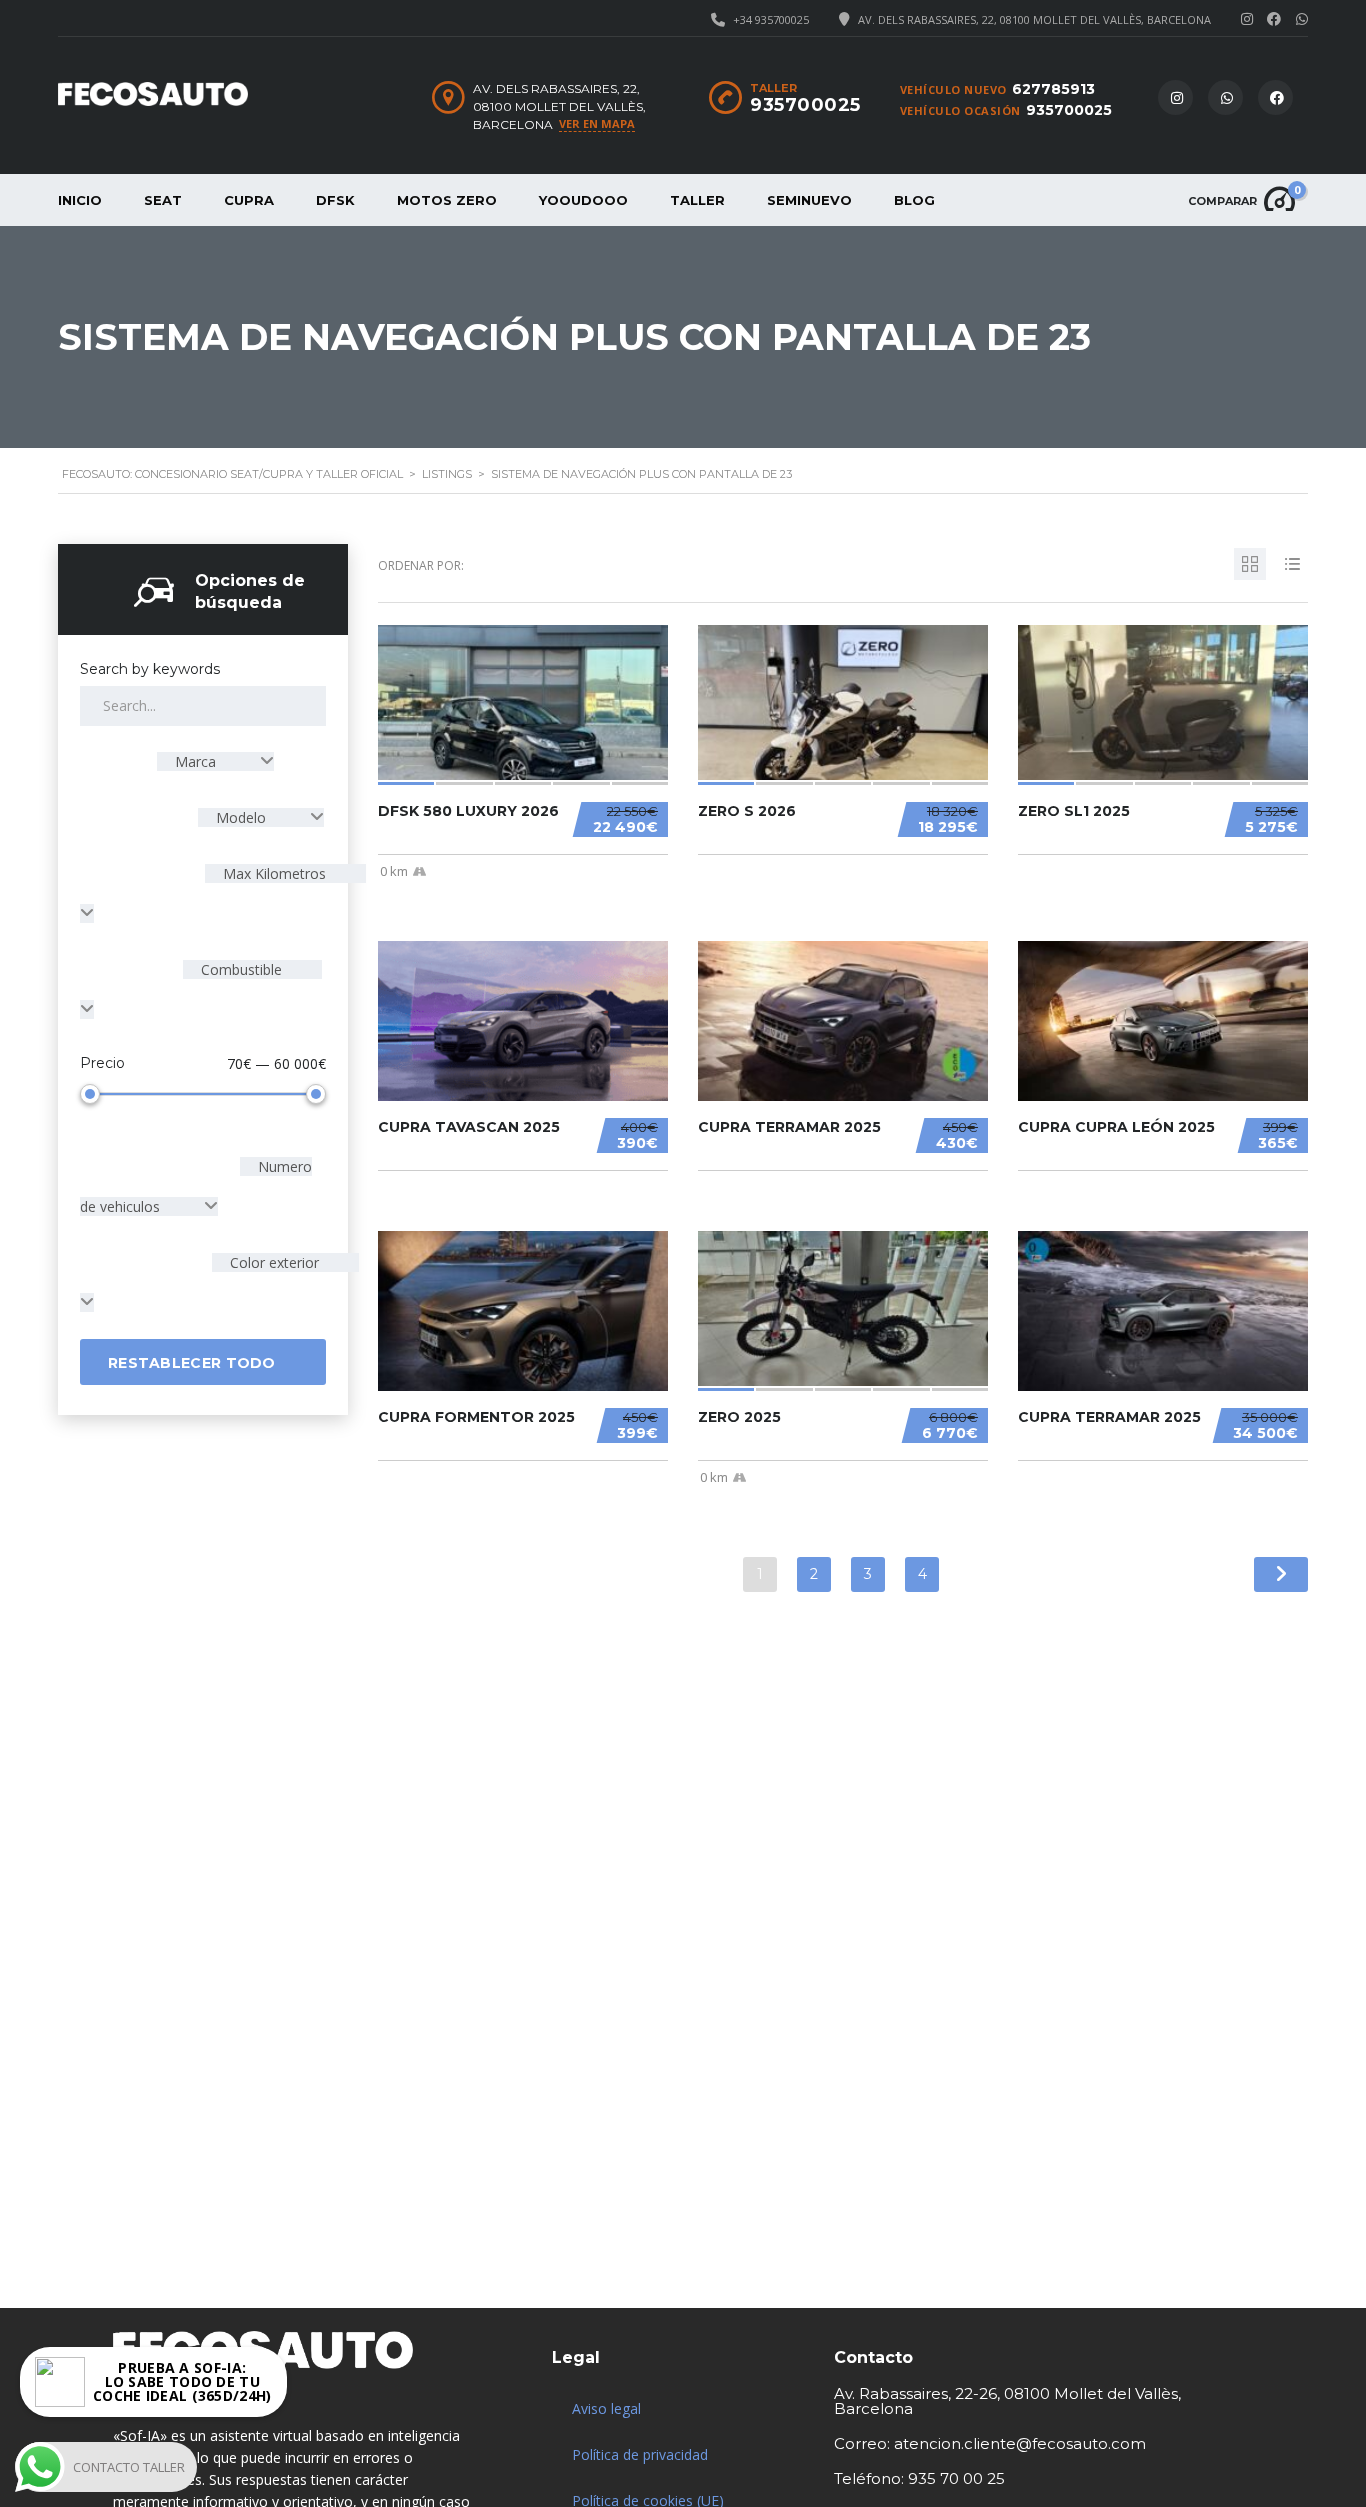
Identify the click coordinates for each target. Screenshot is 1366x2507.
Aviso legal (606, 2408)
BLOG (914, 200)
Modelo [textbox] (241, 817)
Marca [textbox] (195, 761)
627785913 (1053, 89)
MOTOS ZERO (447, 200)
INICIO (80, 200)
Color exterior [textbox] (272, 1262)
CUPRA (249, 200)
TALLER (697, 200)
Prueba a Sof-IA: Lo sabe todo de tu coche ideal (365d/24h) (182, 2385)
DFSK (335, 200)
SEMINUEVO (809, 200)
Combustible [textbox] (239, 969)
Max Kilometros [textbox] (272, 873)
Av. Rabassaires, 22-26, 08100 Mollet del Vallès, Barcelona (1007, 2401)
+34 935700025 (771, 19)
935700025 (1069, 110)
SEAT (163, 200)
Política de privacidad (640, 2454)
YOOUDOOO (583, 200)
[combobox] (215, 761)
